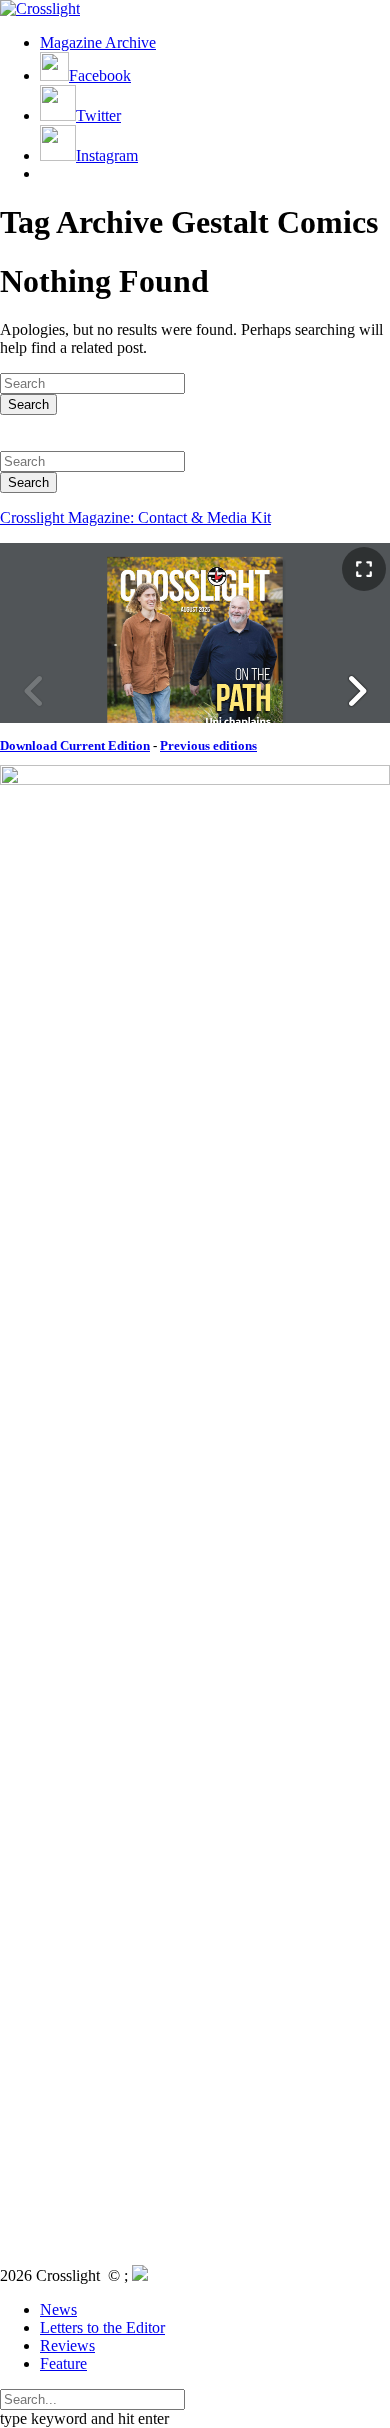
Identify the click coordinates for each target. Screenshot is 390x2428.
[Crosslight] (40, 8)
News (58, 2309)
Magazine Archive (98, 42)
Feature (63, 2363)
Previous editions (208, 745)
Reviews (67, 2345)
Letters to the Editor (102, 2327)
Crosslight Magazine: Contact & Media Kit (135, 517)
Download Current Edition (75, 745)
